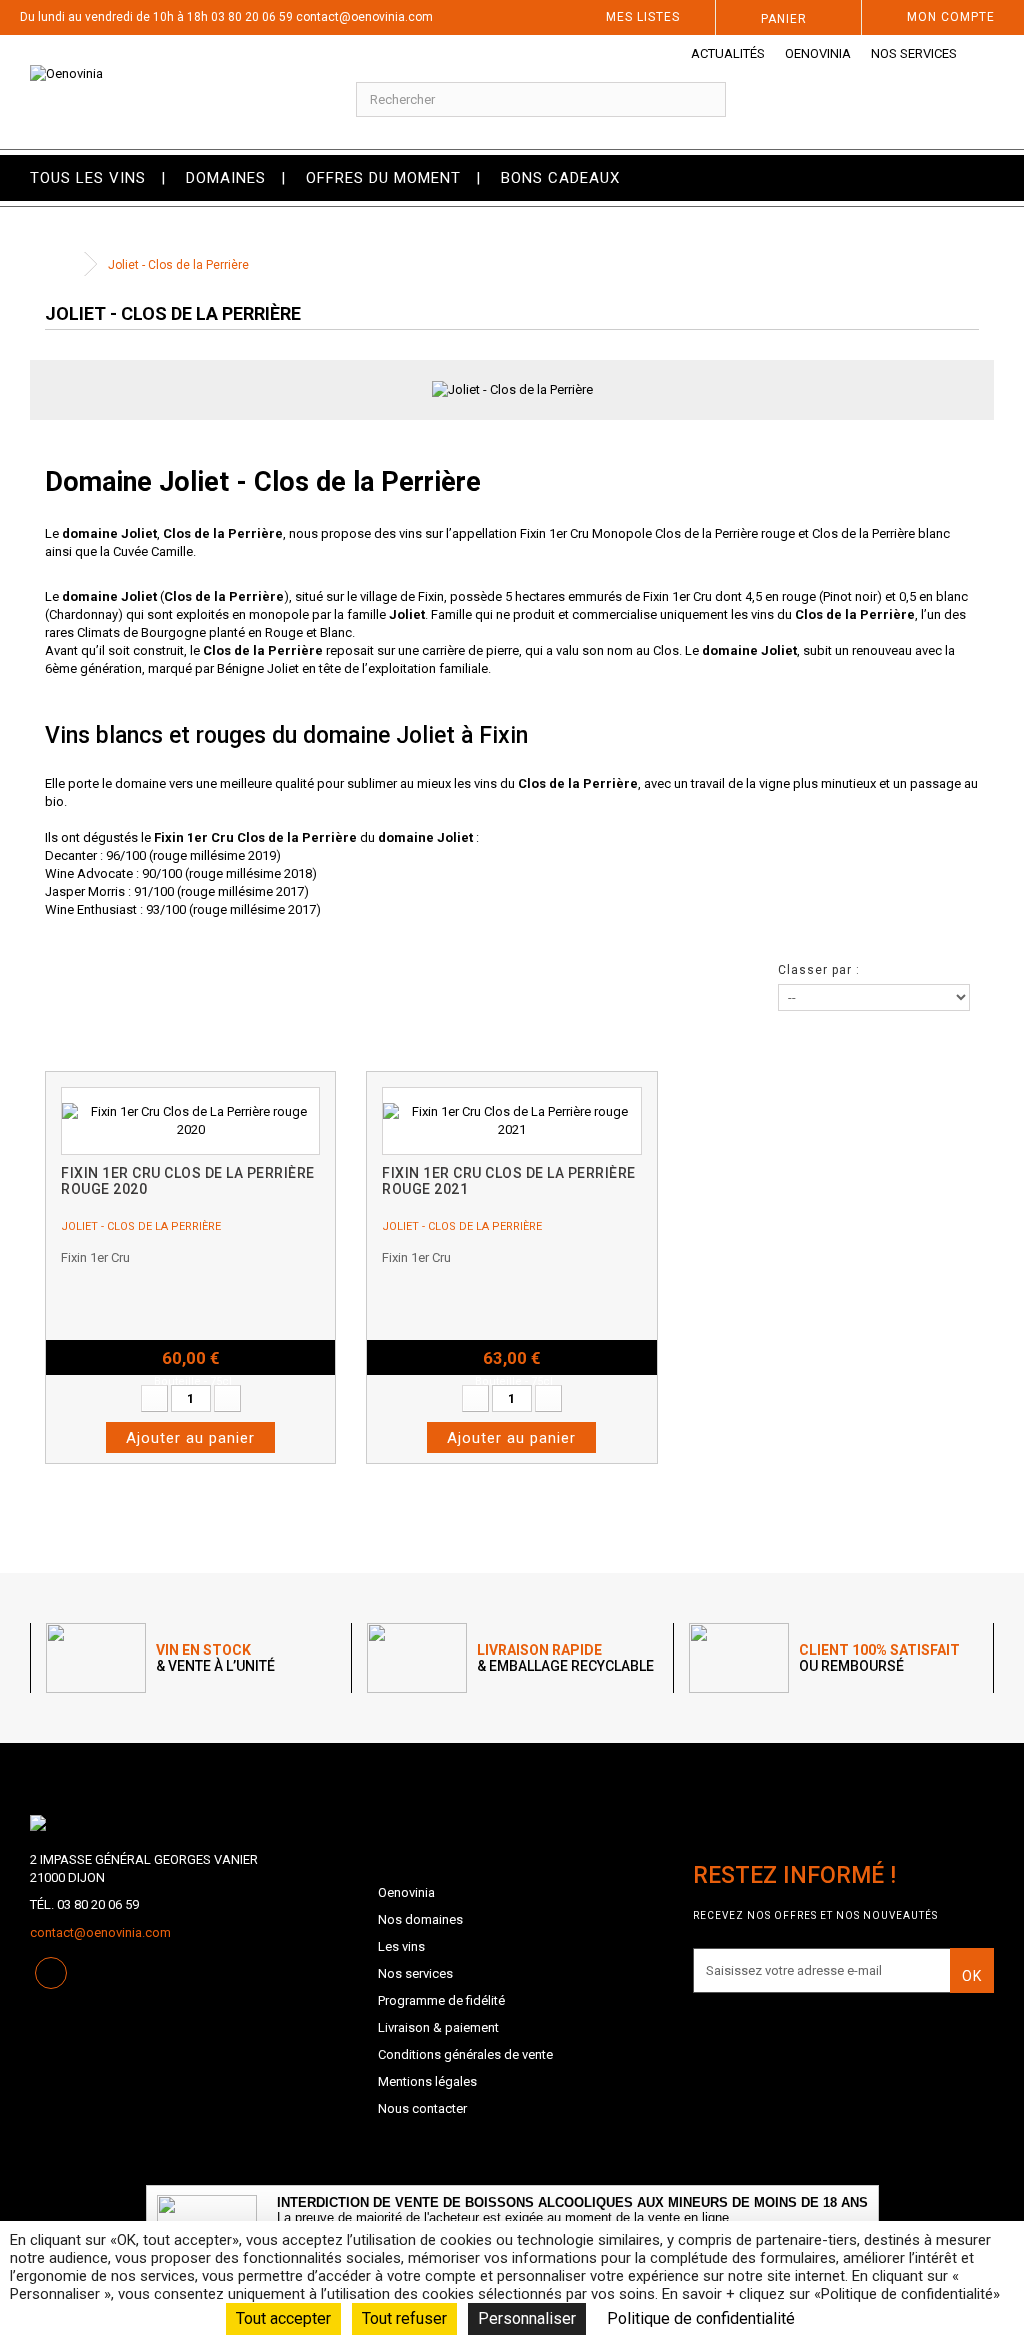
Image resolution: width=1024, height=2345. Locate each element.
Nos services (914, 53)
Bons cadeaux (560, 178)
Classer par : (819, 970)
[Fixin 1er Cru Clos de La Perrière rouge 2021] (511, 1121)
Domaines (226, 178)
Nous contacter (422, 2108)
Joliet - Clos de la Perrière (141, 1226)
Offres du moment (383, 178)
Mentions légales (427, 2081)
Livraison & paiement (438, 2027)
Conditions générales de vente (465, 2054)
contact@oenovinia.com (364, 17)
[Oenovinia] (170, 92)
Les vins (401, 1946)
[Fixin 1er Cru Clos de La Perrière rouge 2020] (190, 1121)
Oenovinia (818, 53)
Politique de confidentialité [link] (701, 2318)
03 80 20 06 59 (252, 17)
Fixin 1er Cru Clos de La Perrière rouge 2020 (188, 1181)
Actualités (728, 53)
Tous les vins (88, 178)
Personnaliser (527, 2318)
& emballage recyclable (565, 1658)
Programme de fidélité (441, 2000)
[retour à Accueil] (65, 264)
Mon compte (951, 17)
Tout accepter (283, 2318)
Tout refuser (404, 2318)
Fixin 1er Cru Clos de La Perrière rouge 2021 (509, 1181)
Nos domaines (420, 1919)
